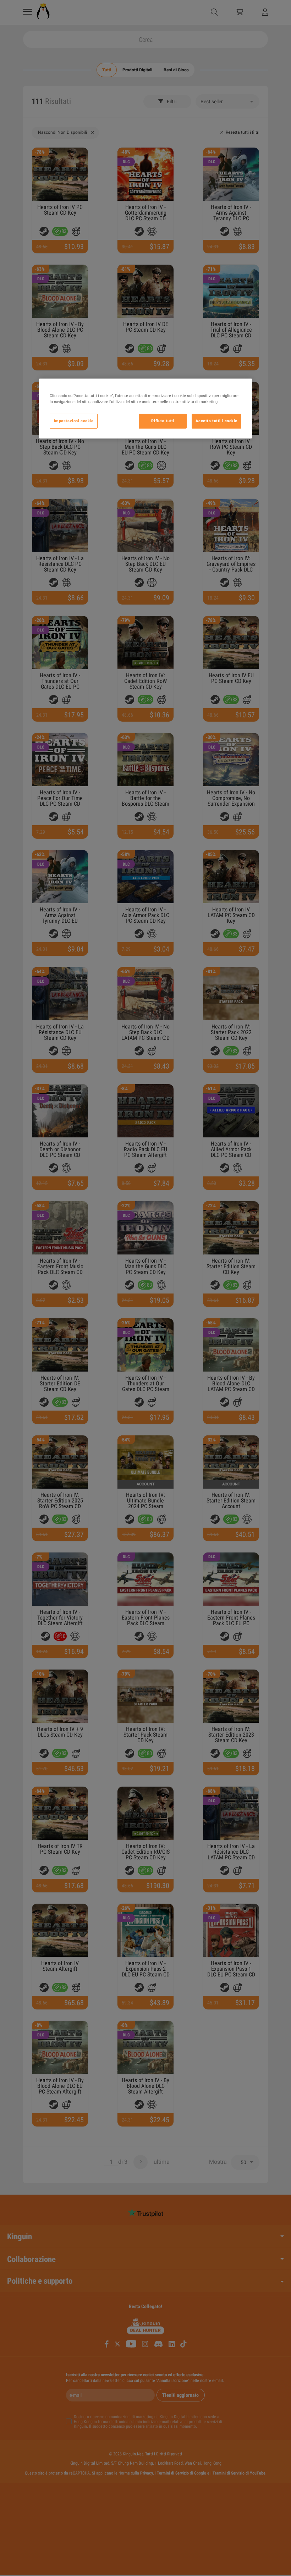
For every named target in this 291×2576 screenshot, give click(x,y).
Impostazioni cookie (74, 421)
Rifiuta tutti (163, 421)
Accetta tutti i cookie (216, 421)
